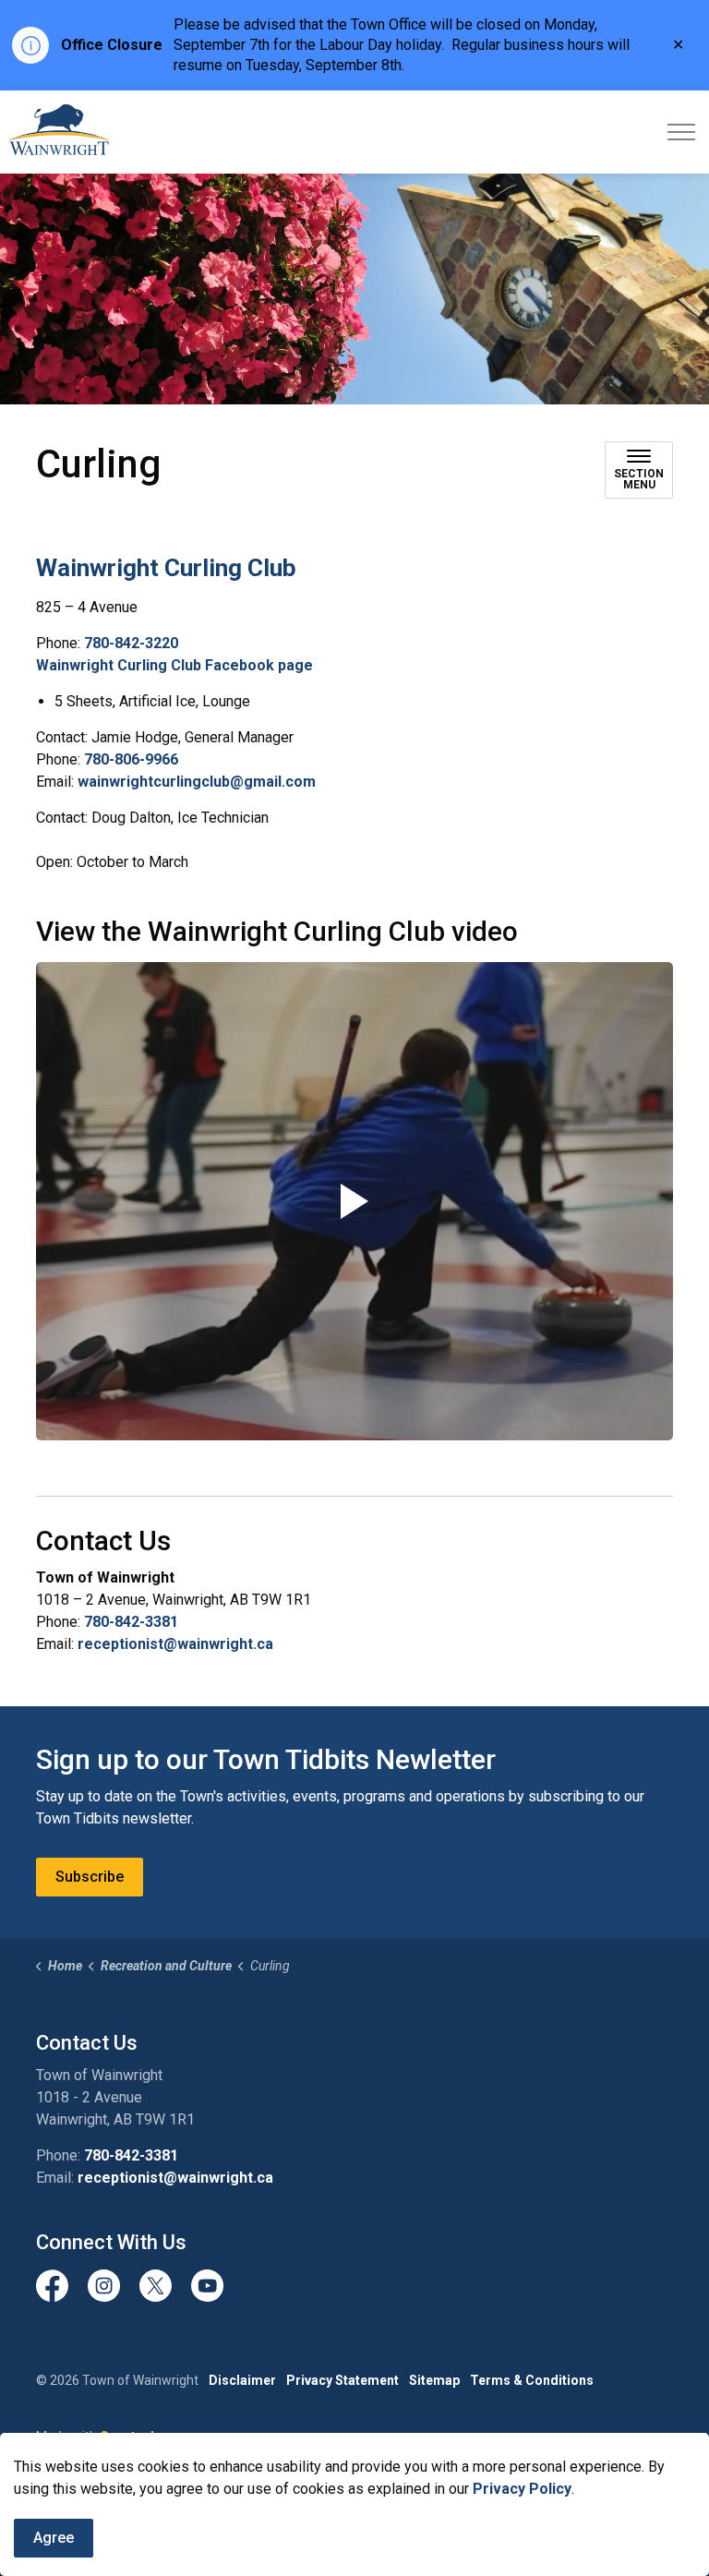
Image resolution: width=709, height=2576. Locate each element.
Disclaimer (242, 2380)
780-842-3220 (131, 643)
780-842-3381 (131, 1622)
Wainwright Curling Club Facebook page (174, 665)
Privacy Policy (522, 2489)
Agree (54, 2538)
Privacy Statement (342, 2380)
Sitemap (434, 2380)
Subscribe (90, 1877)
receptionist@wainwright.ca (175, 1644)
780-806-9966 (131, 759)
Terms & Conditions (532, 2380)
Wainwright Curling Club (166, 568)
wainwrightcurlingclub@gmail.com (197, 782)
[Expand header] (681, 132)
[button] (354, 1201)
